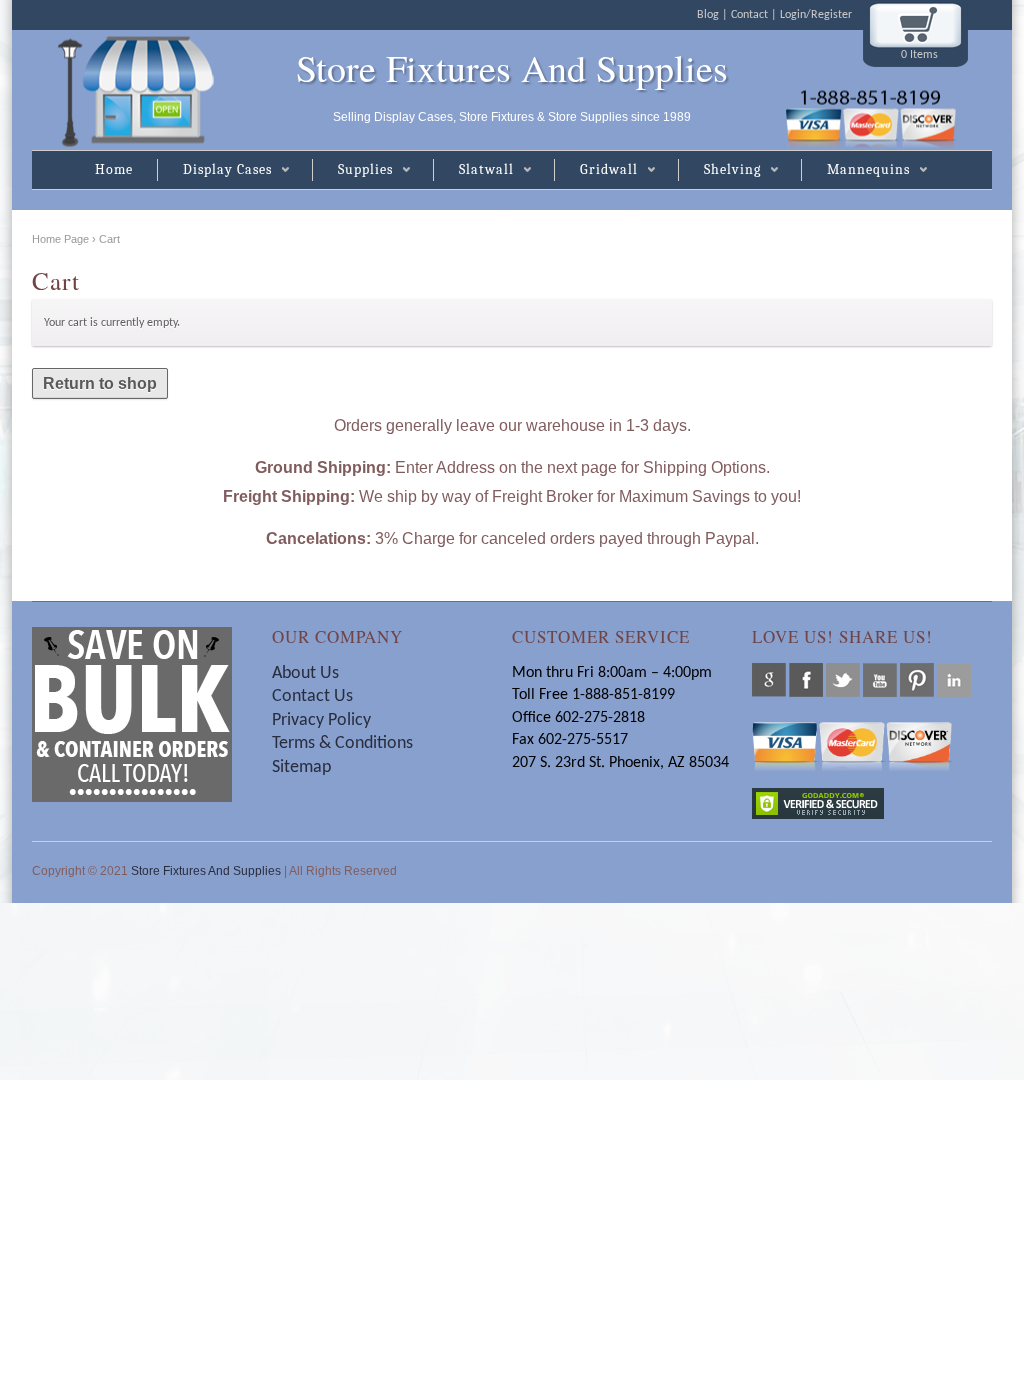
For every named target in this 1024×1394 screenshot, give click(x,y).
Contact (749, 15)
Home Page (60, 239)
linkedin (954, 680)
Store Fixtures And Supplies (512, 68)
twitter (843, 680)
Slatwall (473, 171)
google (769, 680)
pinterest (917, 680)
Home (114, 169)
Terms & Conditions (344, 743)
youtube (880, 680)
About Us (305, 673)
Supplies (352, 171)
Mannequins (855, 171)
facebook (806, 680)
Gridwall (596, 171)
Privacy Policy (321, 720)
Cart (109, 239)
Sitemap (301, 767)
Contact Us (312, 696)
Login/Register (816, 15)
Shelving (719, 171)
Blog (708, 15)
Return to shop (100, 383)
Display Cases (214, 171)
